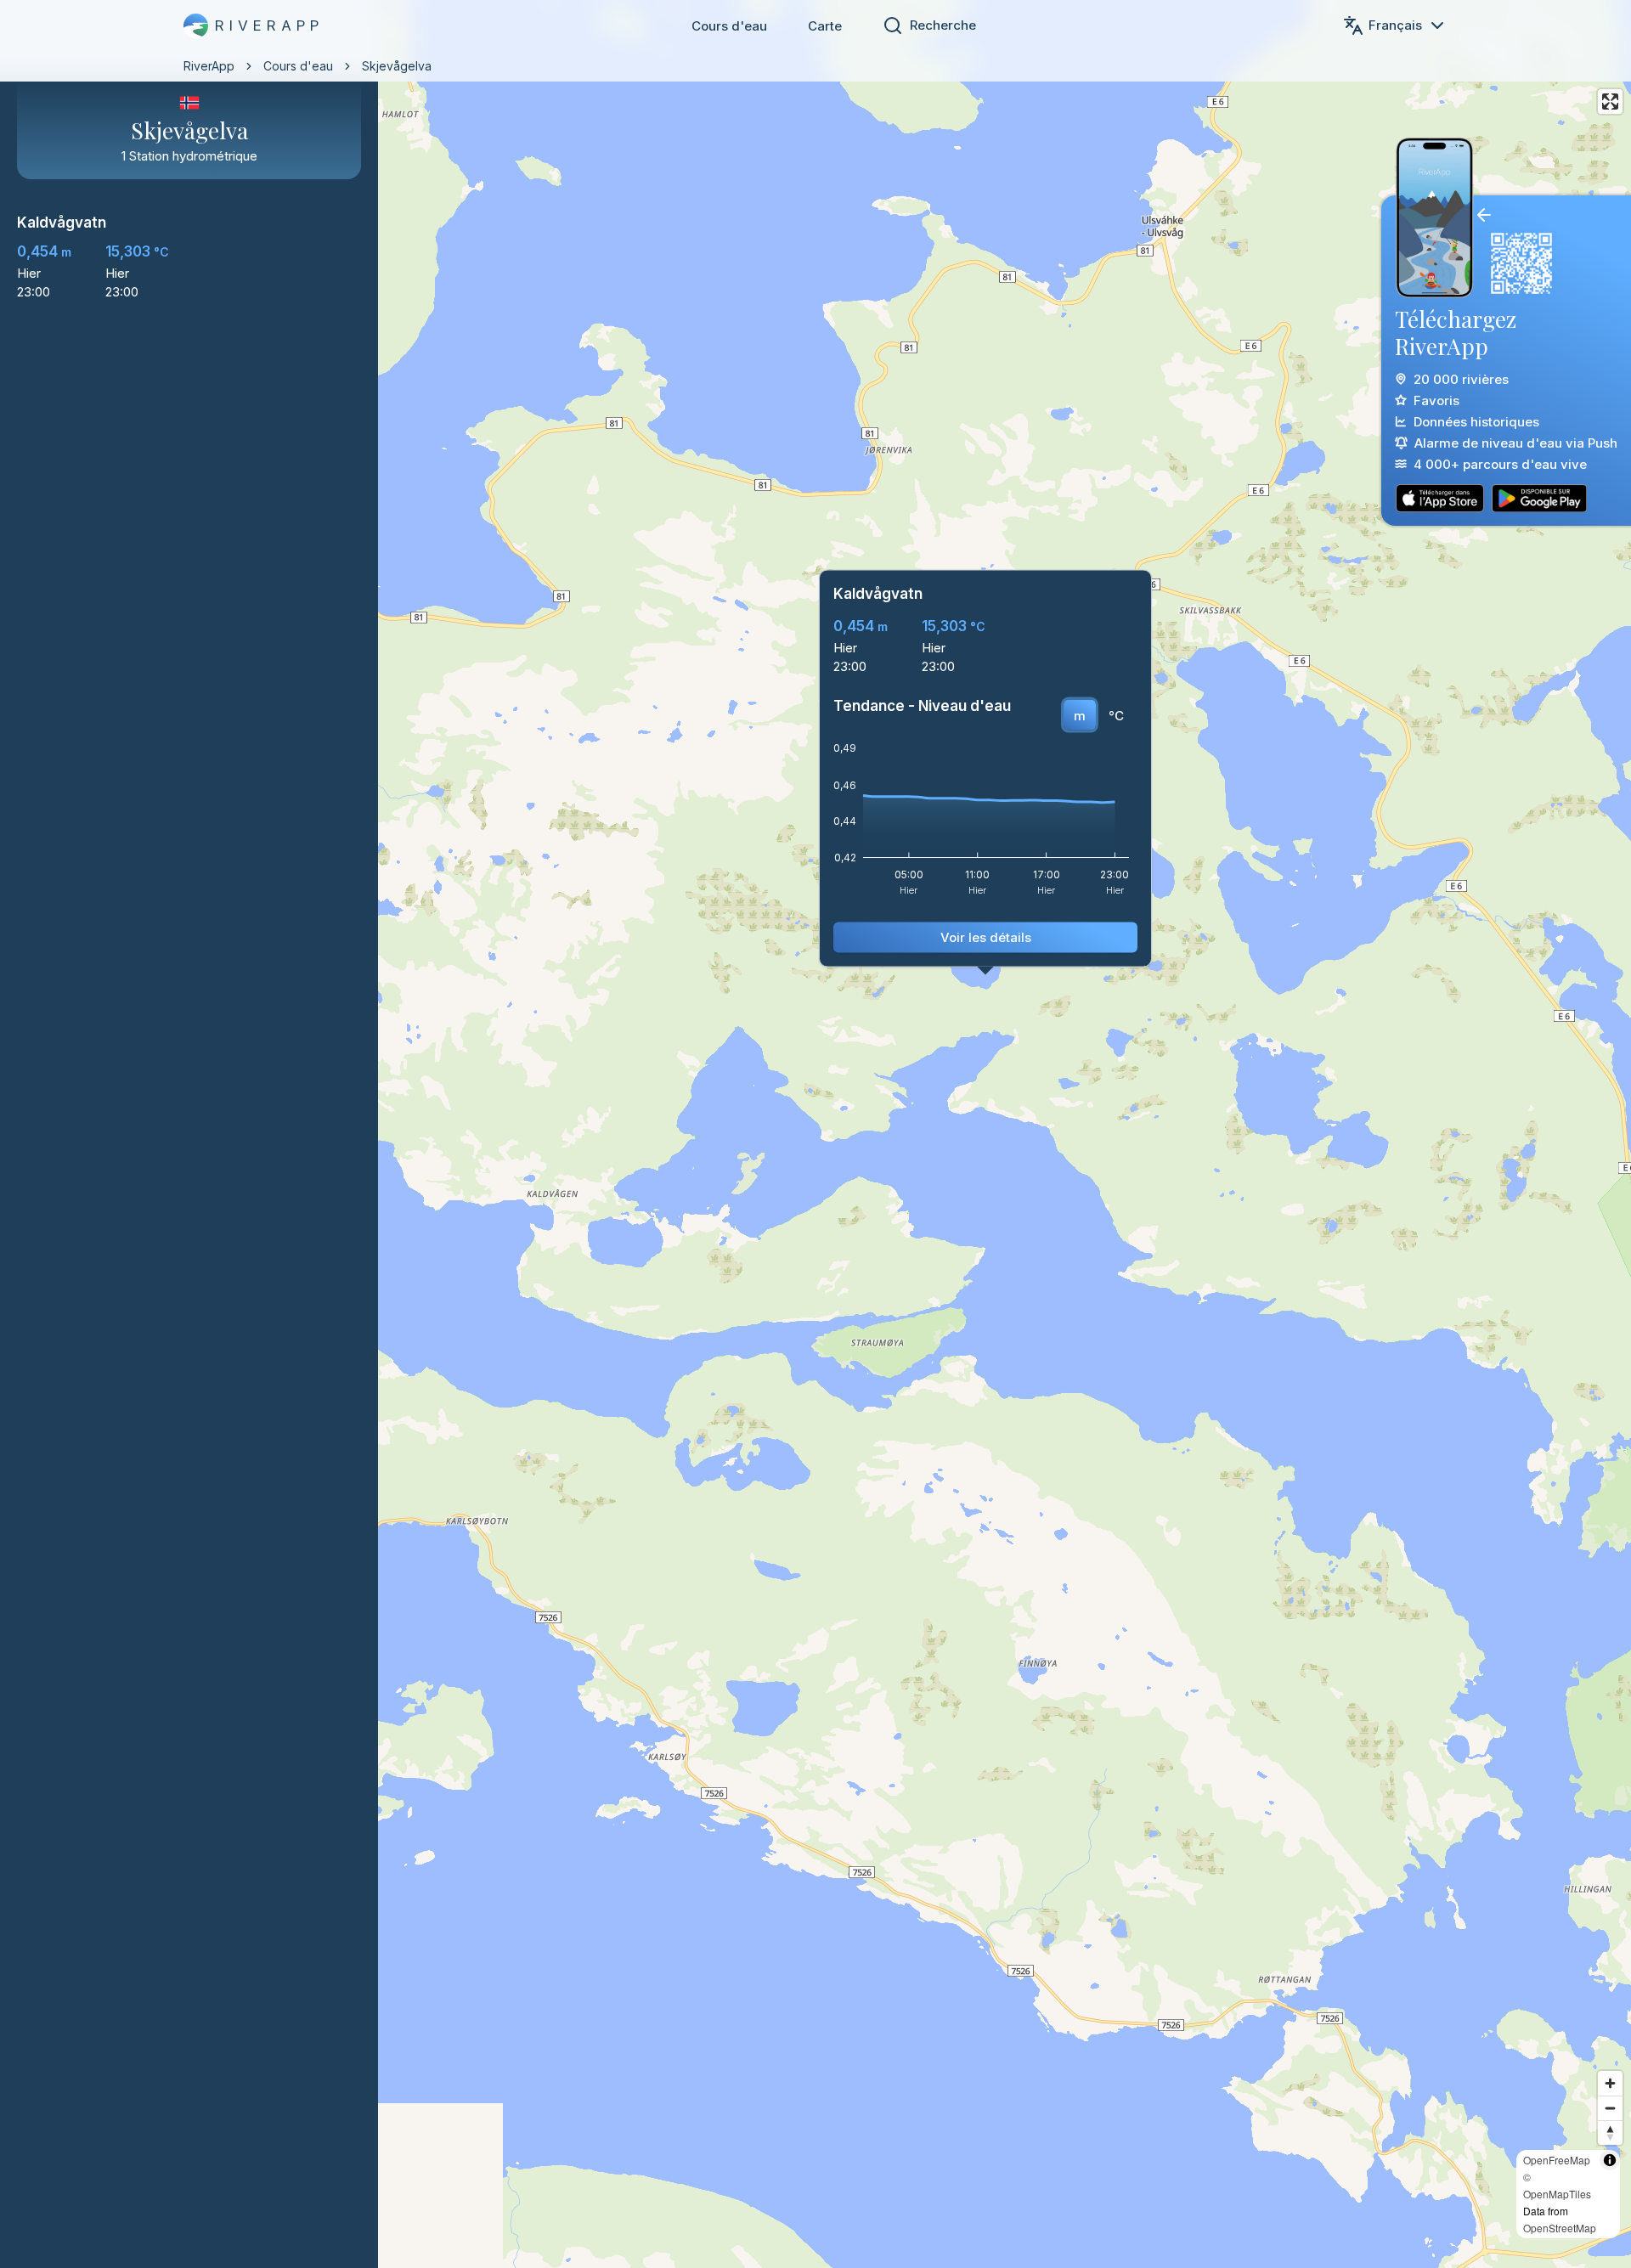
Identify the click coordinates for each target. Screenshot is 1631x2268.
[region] (815, 1134)
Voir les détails (986, 937)
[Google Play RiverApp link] (1539, 498)
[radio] (1080, 715)
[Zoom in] (1610, 2083)
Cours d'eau (729, 26)
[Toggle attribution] (1610, 2160)
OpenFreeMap (1557, 2160)
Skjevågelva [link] (397, 66)
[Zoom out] (1610, 2108)
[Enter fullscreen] (1610, 102)
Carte (825, 26)
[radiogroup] (1099, 715)
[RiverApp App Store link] (1440, 498)
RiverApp (209, 66)
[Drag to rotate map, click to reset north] (1610, 2133)
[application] (985, 825)
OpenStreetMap (1560, 2228)
